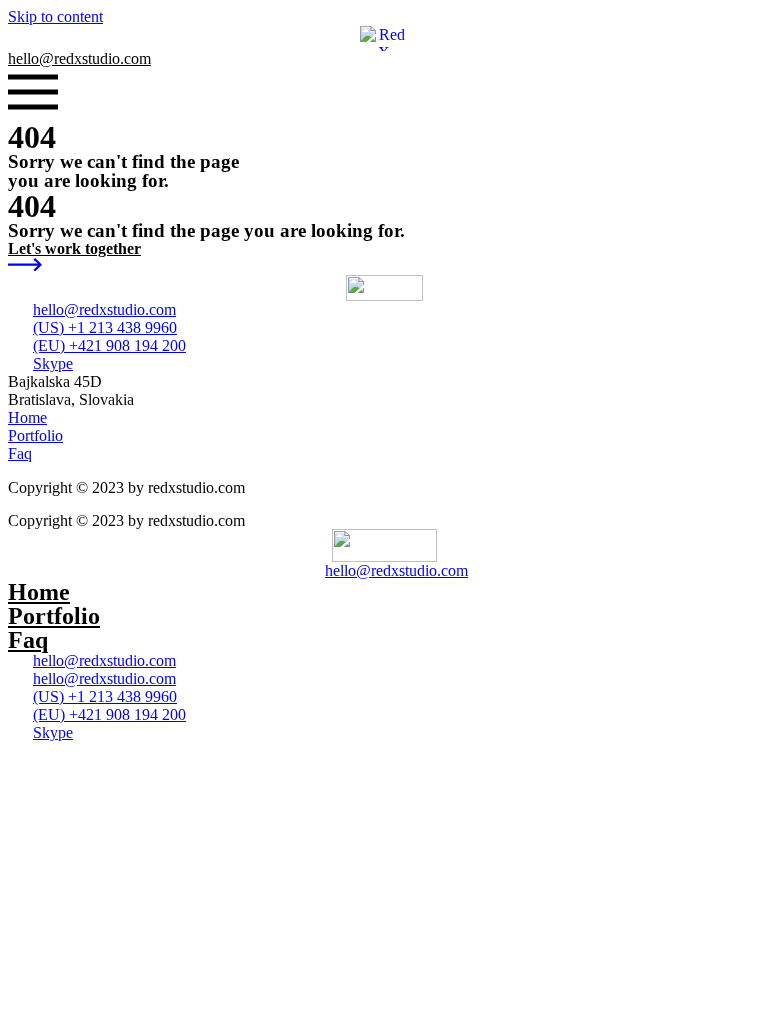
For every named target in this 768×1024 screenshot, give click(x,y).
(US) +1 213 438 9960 (105, 327)
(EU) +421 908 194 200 (109, 345)
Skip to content (55, 16)
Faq (28, 640)
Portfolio (54, 616)
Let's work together (74, 248)
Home (39, 592)
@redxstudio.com (79, 58)
